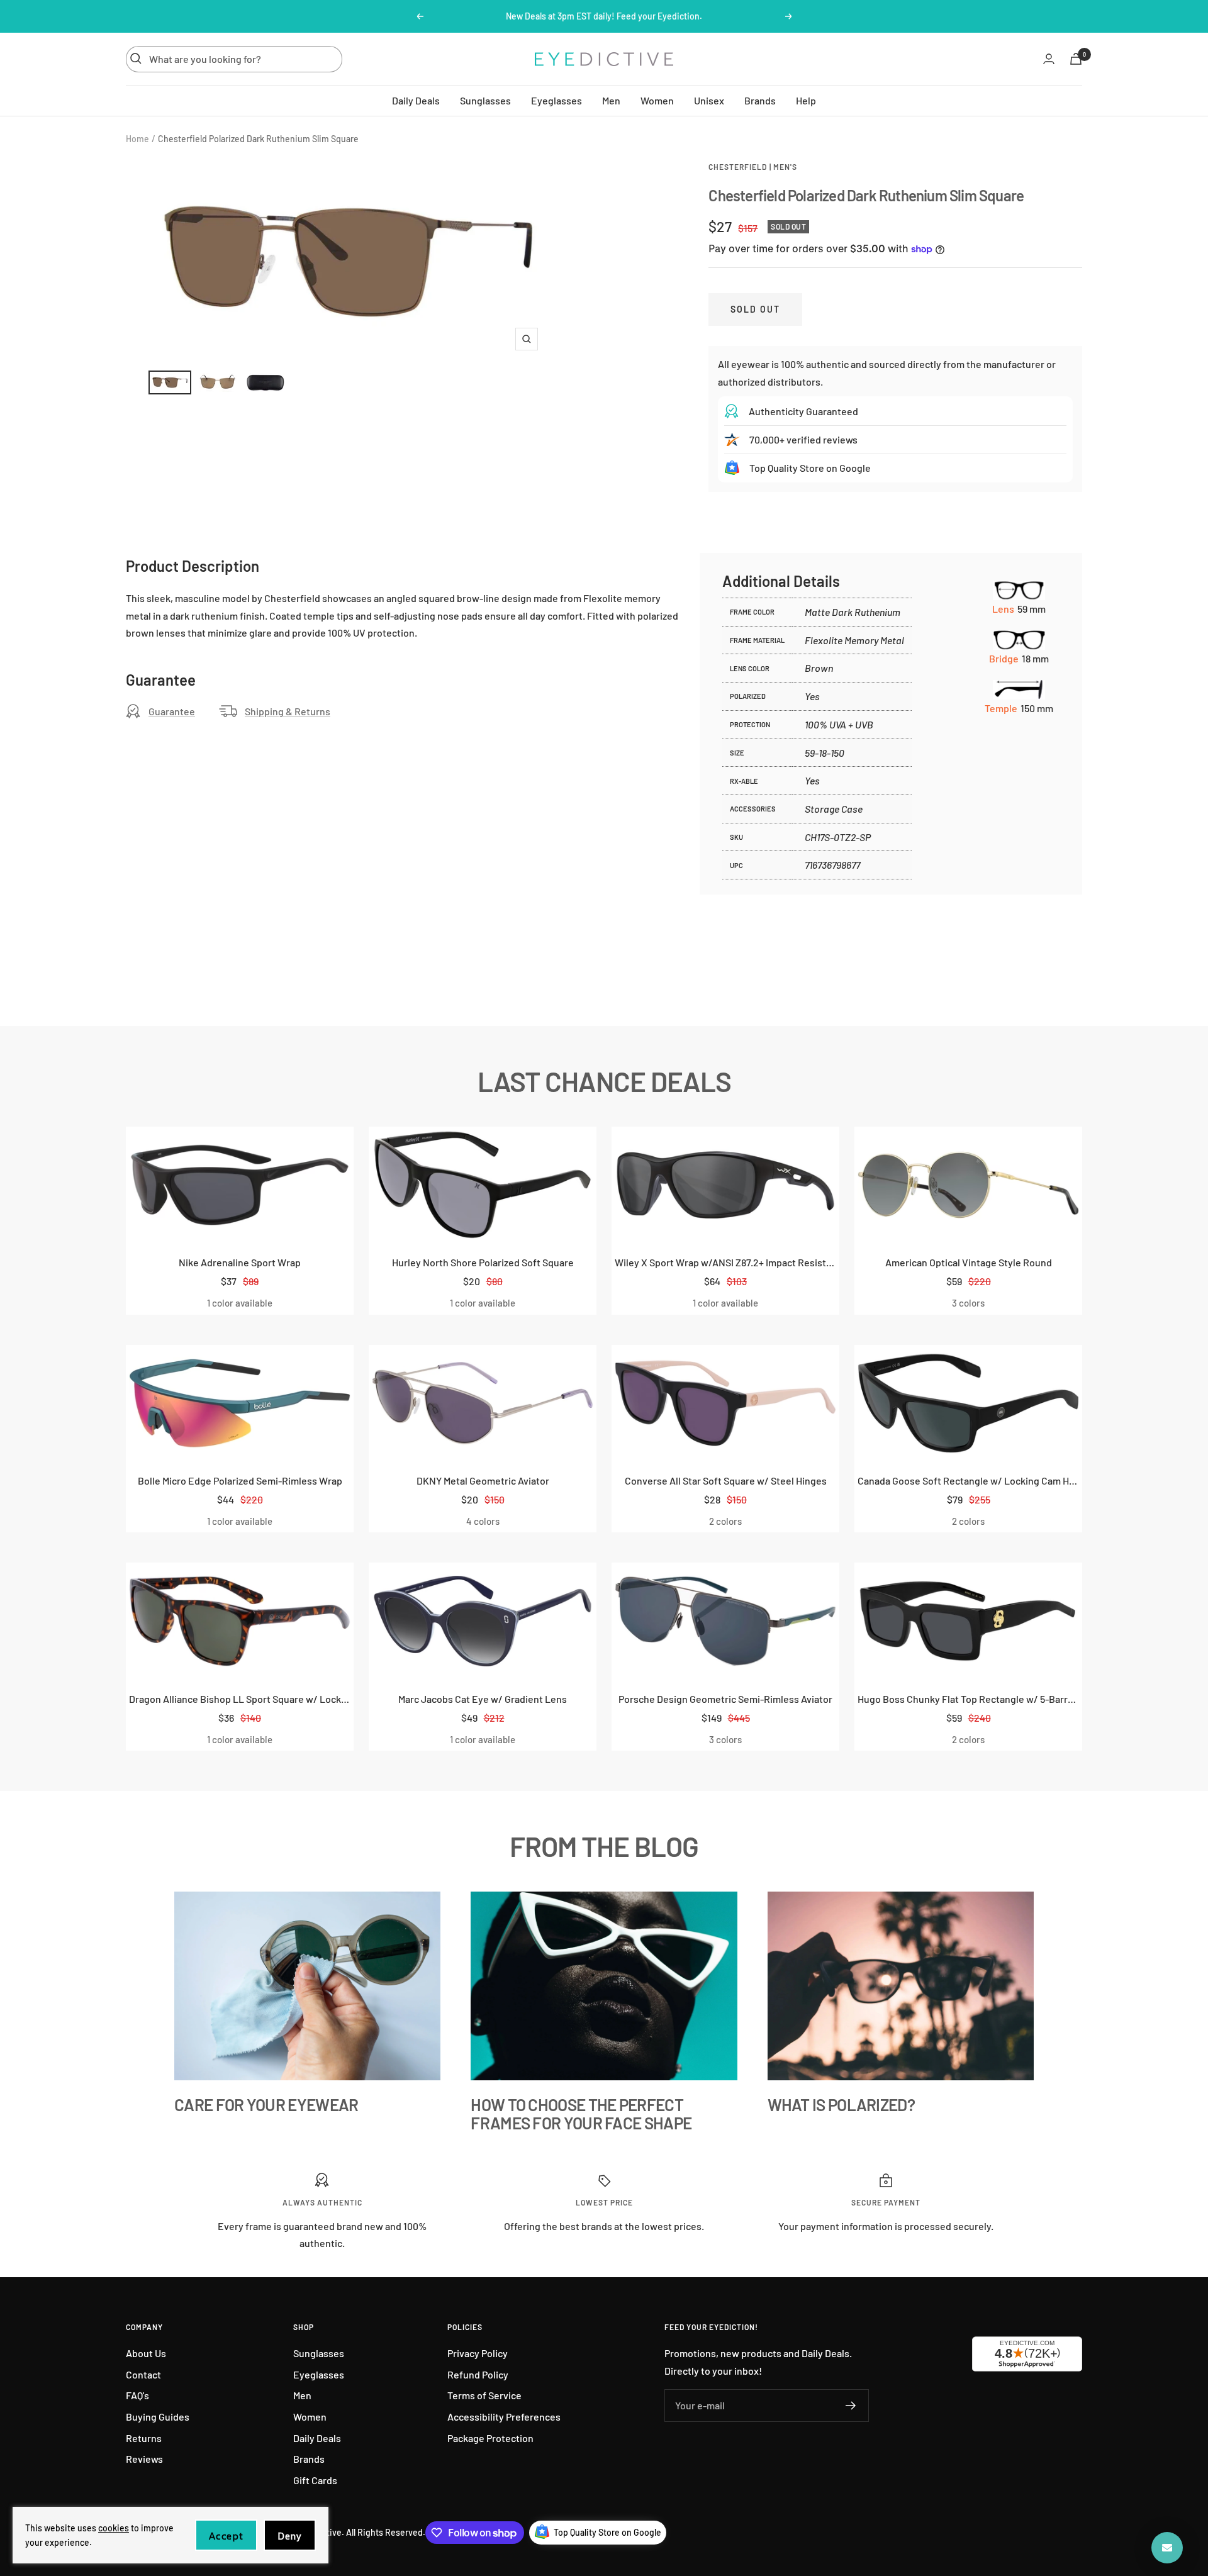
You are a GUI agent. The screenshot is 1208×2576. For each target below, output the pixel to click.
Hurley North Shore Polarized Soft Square (483, 1262)
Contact (143, 2374)
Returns (144, 2438)
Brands (760, 100)
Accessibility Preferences (504, 2417)
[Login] (1049, 59)
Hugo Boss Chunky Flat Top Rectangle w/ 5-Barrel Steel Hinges (968, 1699)
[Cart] (1076, 59)
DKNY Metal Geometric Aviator (483, 1480)
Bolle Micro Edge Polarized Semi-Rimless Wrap (240, 1480)
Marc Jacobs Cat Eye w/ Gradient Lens (483, 1699)
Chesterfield (738, 167)
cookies (114, 2528)
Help (806, 100)
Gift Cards (315, 2480)
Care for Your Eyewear (266, 2105)
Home (137, 139)
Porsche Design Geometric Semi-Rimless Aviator (725, 1699)
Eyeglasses (556, 100)
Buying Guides (158, 2417)
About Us (146, 2353)
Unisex (709, 100)
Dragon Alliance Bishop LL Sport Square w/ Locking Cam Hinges (240, 1699)
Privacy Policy (478, 2353)
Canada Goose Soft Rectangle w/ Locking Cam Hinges (968, 1480)
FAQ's (137, 2395)
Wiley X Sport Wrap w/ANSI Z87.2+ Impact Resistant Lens (725, 1262)
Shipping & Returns (288, 711)
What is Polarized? (841, 2105)
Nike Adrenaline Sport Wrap (240, 1262)
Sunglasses (485, 100)
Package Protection (490, 2438)
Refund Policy (478, 2374)
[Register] (851, 2406)
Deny (290, 2536)
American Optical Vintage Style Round (969, 1262)
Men (611, 100)
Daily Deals (416, 100)
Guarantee (172, 711)
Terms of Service (484, 2395)
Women (657, 100)
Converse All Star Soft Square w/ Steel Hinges (726, 1480)
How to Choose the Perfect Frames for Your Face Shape (581, 2114)
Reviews (144, 2459)
